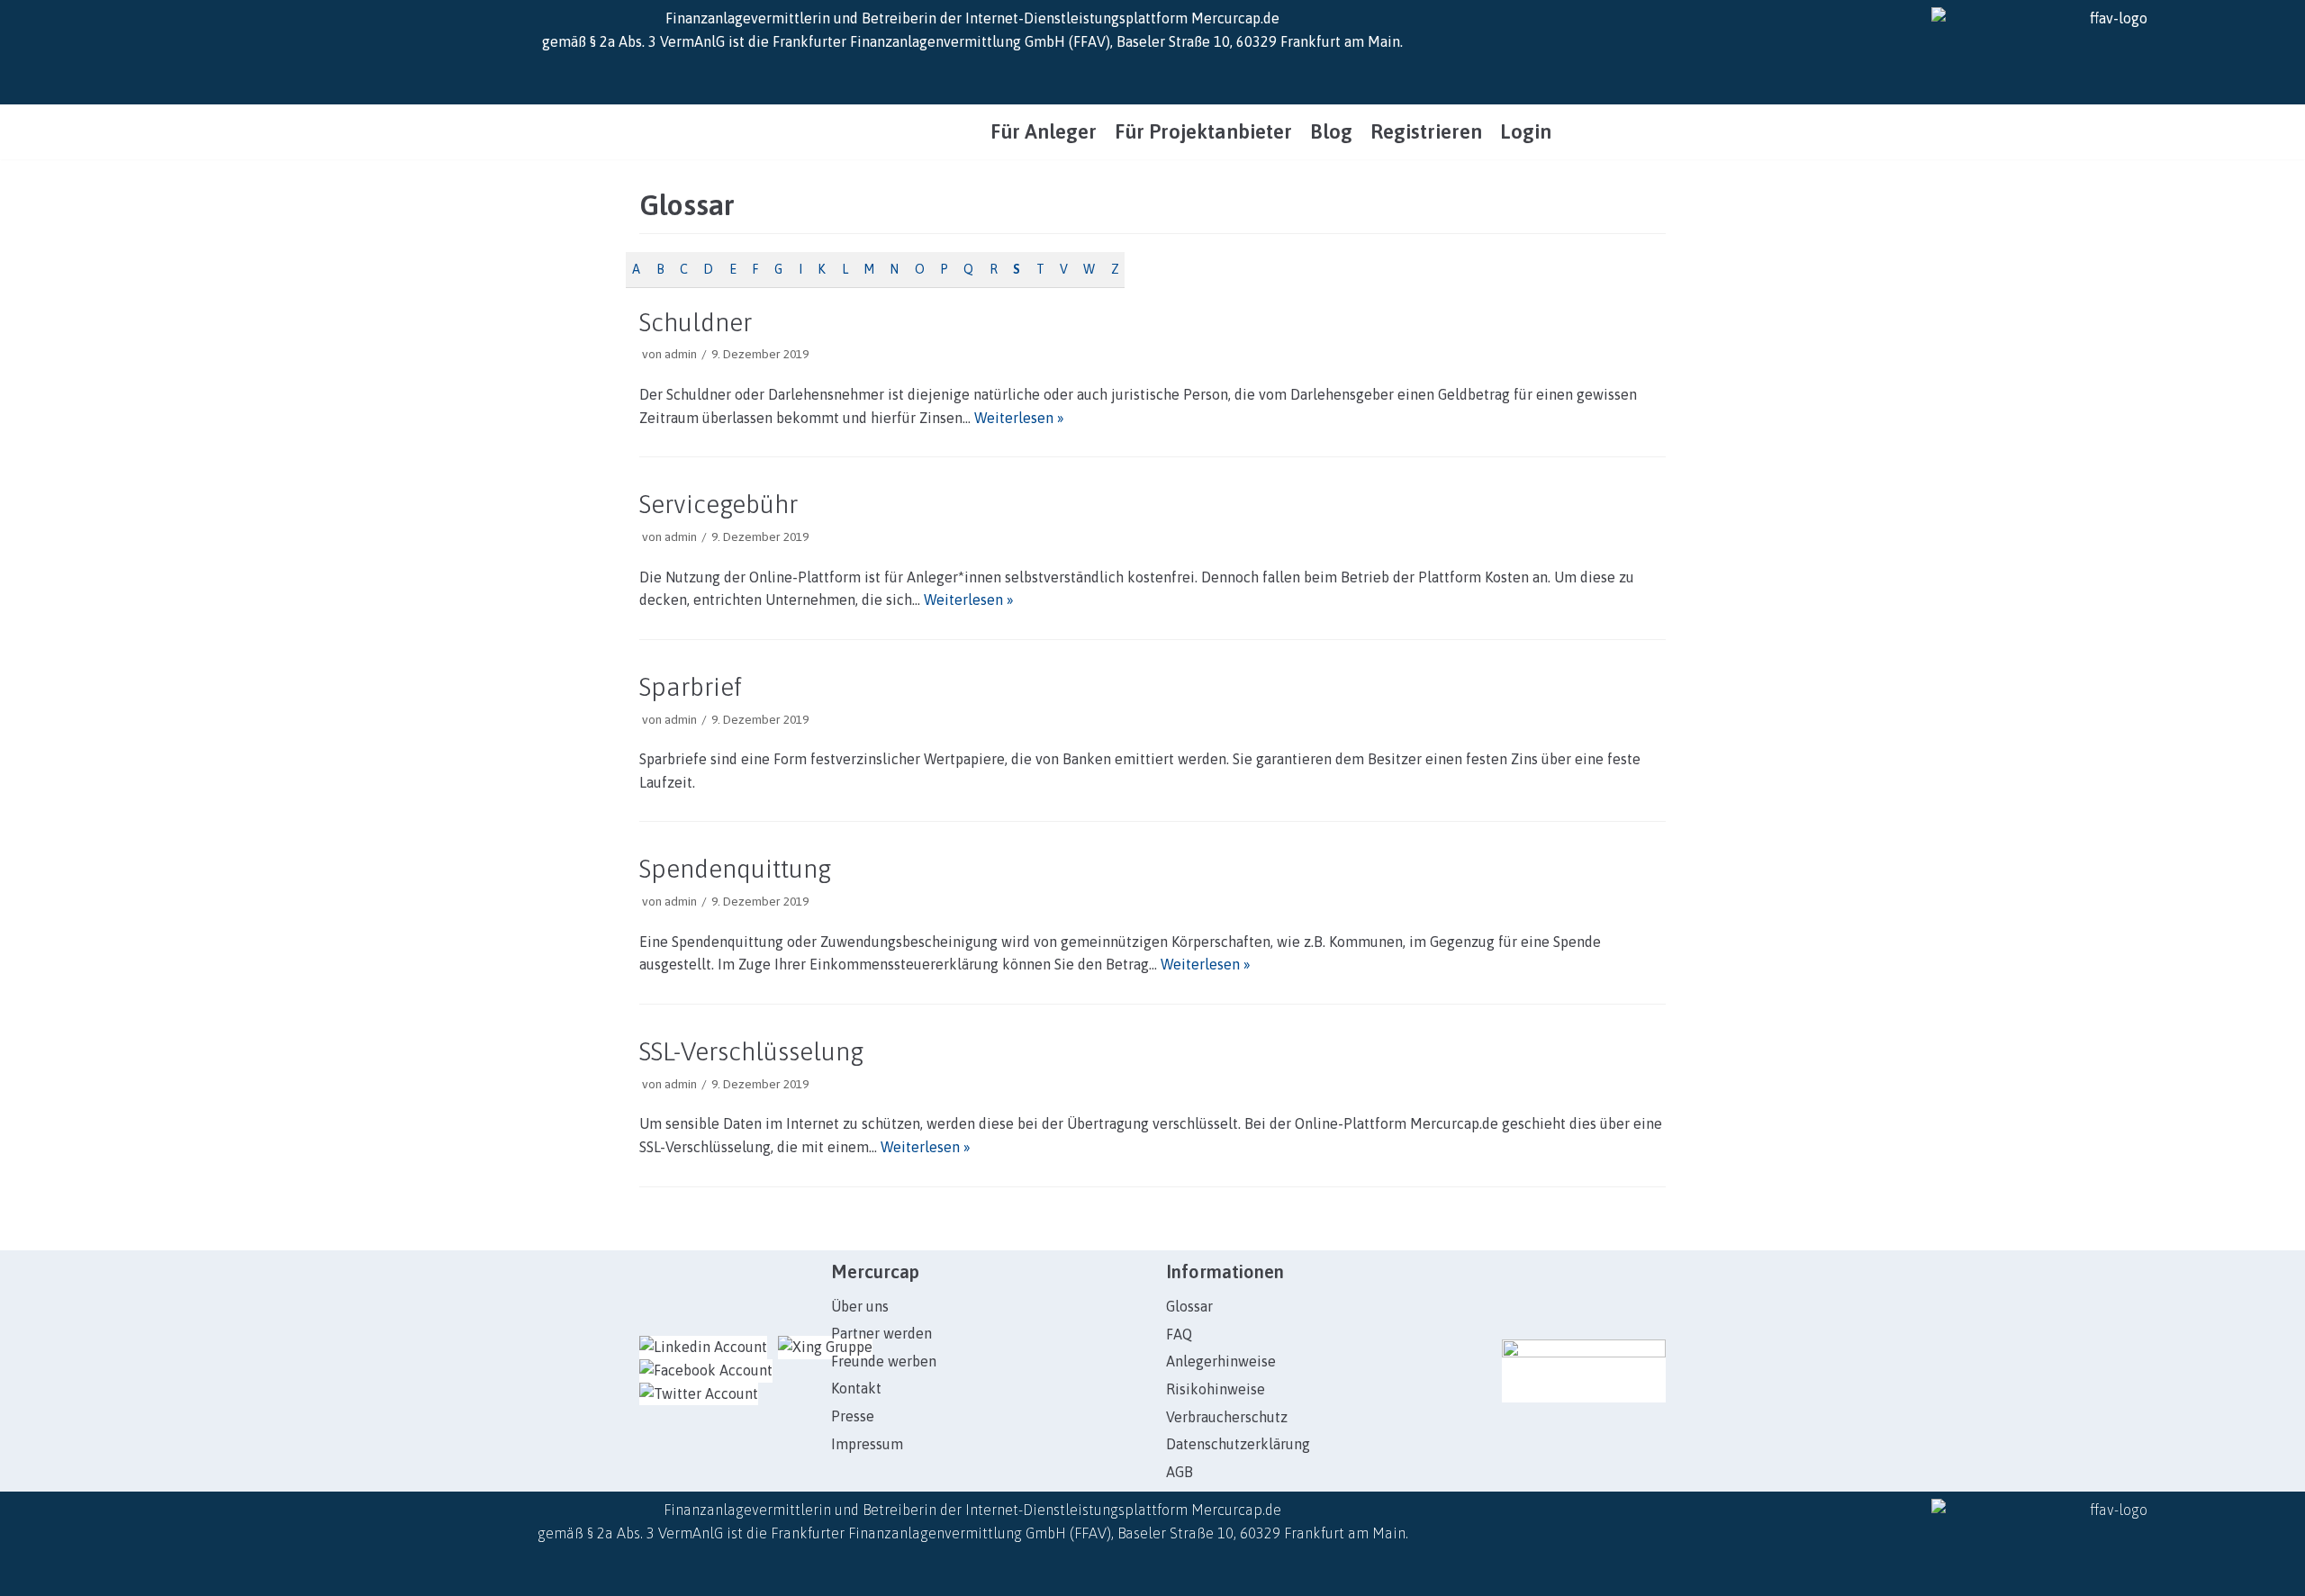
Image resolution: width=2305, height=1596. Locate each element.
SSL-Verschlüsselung (751, 1051)
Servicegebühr (719, 504)
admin (681, 354)
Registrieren (1426, 132)
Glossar (1189, 1306)
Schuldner (696, 322)
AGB (1180, 1472)
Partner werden (881, 1333)
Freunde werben (884, 1361)
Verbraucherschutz (1227, 1417)
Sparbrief (691, 687)
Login (1526, 132)
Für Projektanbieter (1203, 132)
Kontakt (856, 1388)
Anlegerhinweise (1221, 1361)
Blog (1331, 132)
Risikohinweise (1216, 1389)
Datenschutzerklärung (1238, 1444)
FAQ (1179, 1334)
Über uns (860, 1306)
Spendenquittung (735, 869)
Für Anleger (1044, 132)
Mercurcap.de (1235, 18)
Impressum (867, 1444)
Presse (853, 1416)
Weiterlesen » (1019, 418)
